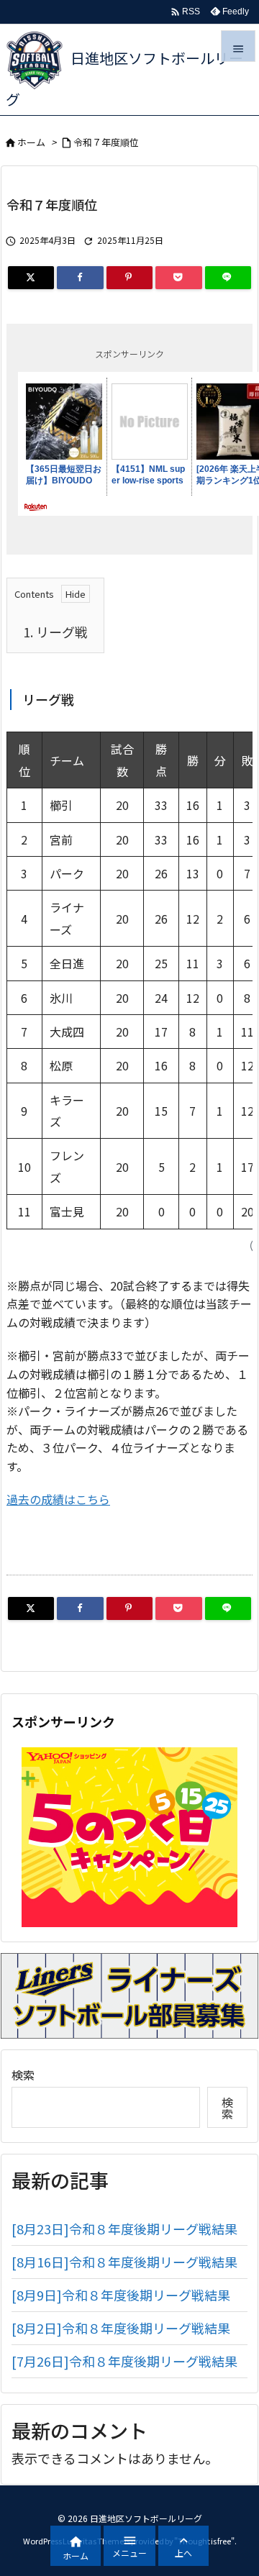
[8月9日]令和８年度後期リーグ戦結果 (121, 2295)
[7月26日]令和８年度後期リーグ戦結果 (124, 2361)
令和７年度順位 (106, 142)
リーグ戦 (55, 632)
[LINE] (228, 278)
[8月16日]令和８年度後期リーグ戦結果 (124, 2262)
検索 (23, 2075)
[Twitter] (31, 278)
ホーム (31, 142)
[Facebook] (80, 278)
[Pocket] (178, 278)
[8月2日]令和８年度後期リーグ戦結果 (121, 2328)
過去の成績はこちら (58, 1499)
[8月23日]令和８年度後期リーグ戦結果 (124, 2229)
